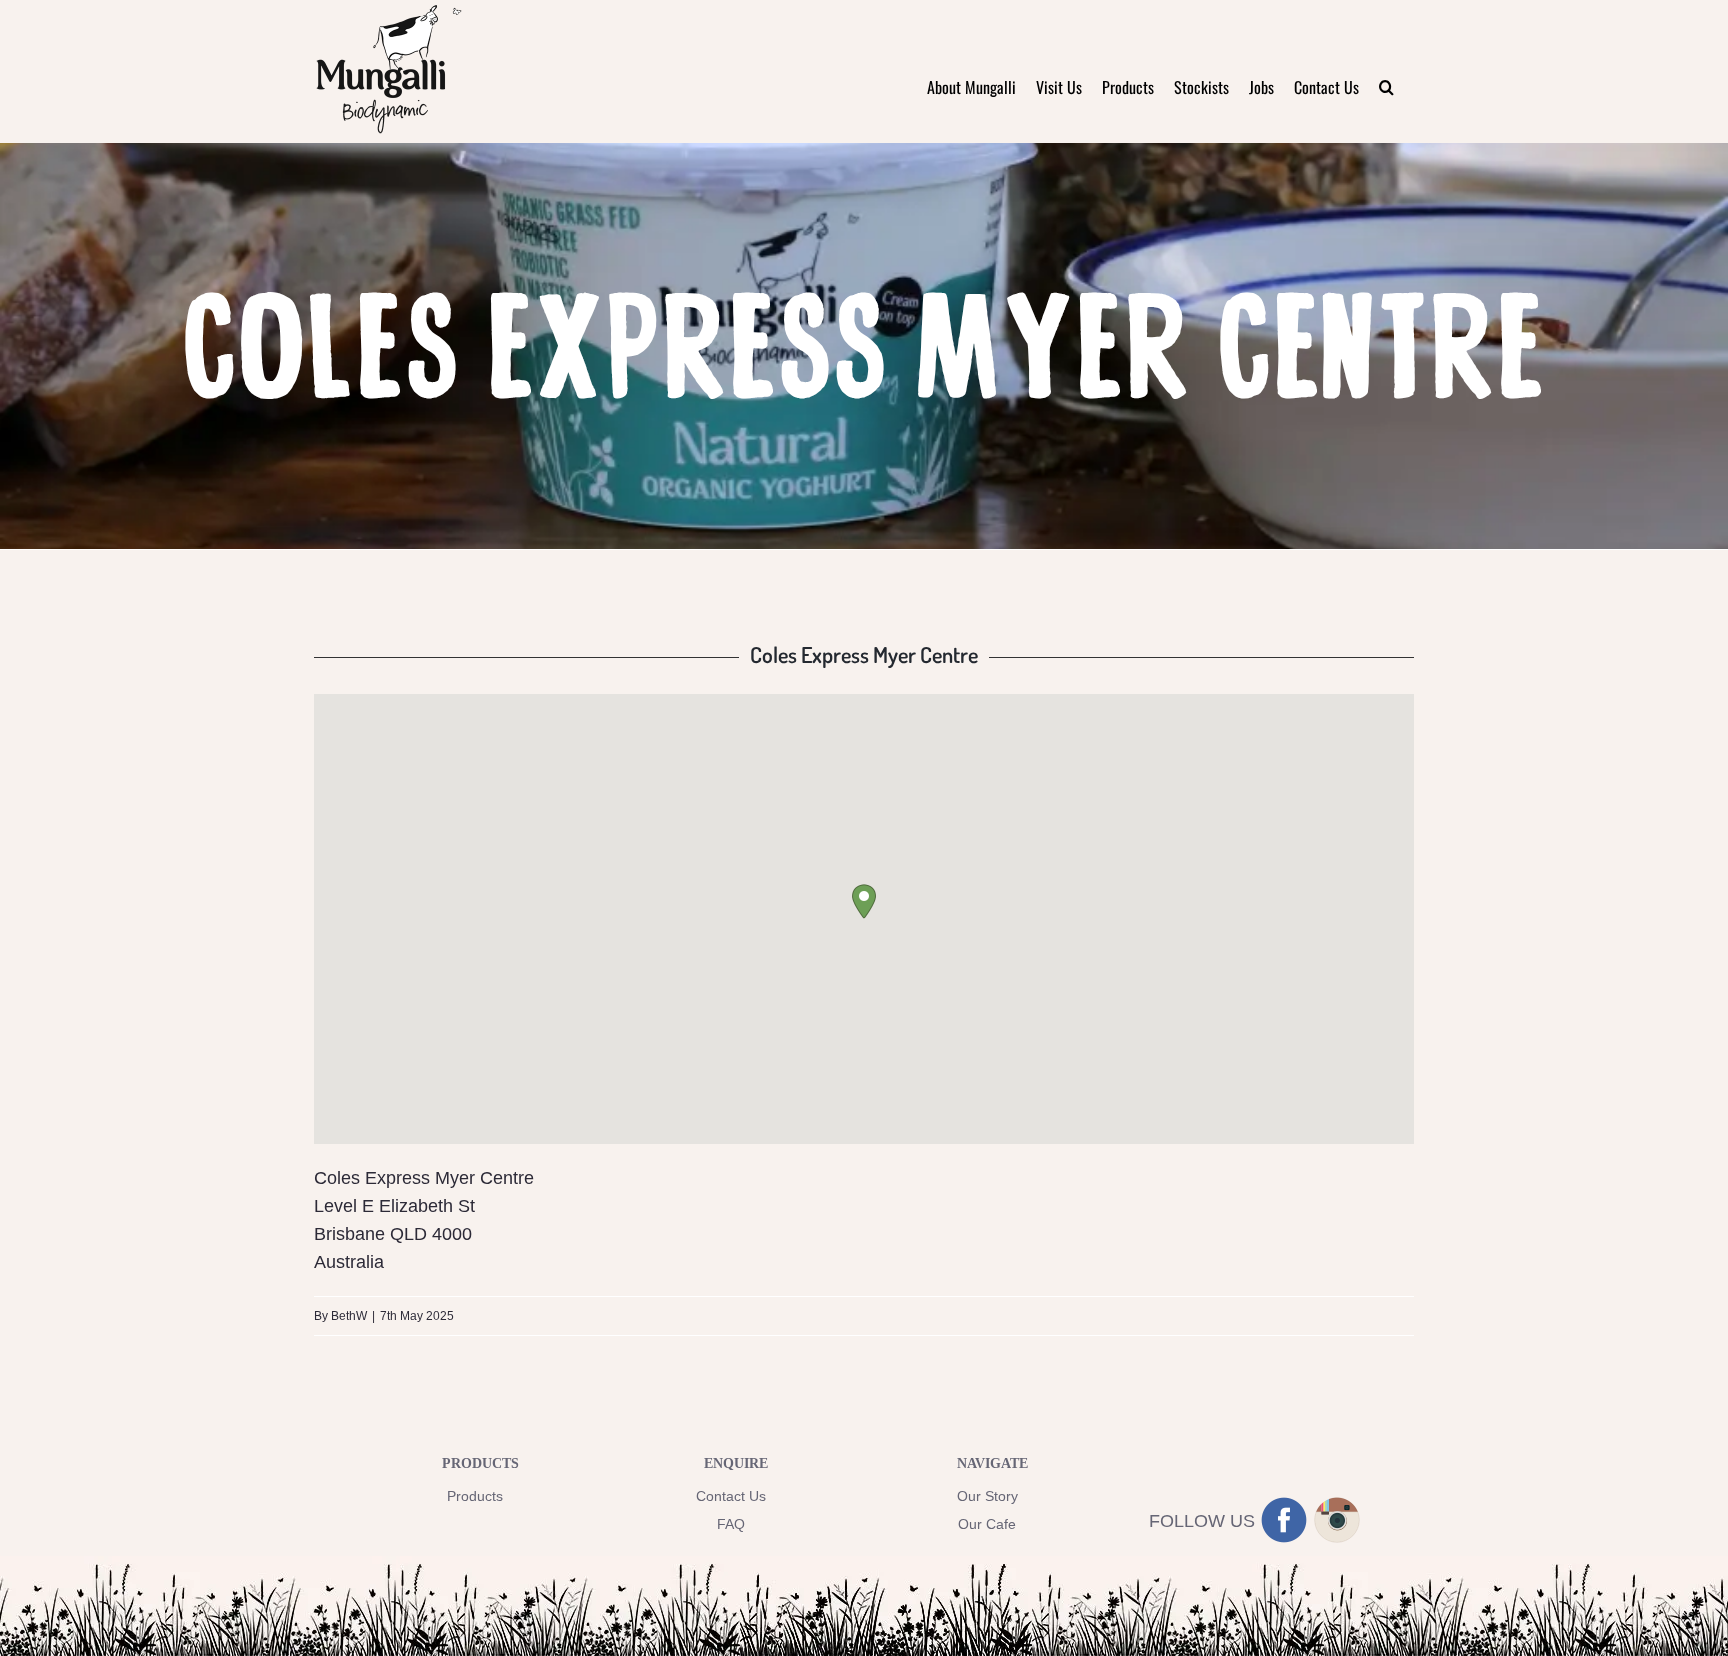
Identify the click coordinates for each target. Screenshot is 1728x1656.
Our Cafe (987, 1524)
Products (475, 1496)
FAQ (731, 1524)
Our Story (987, 1496)
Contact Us (731, 1496)
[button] (1386, 86)
